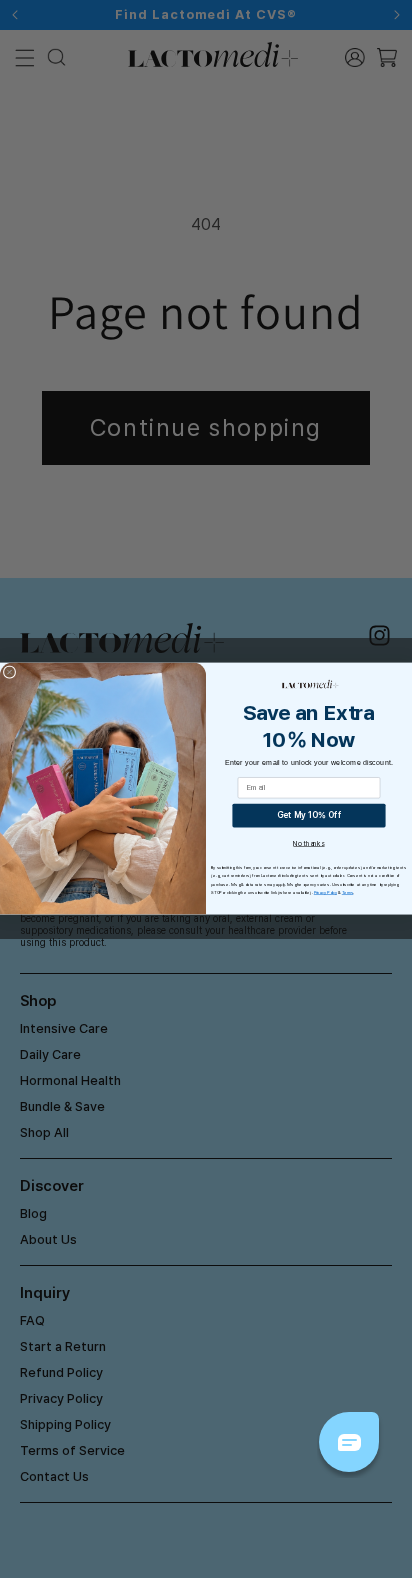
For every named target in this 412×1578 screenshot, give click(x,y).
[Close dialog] (9, 672)
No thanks (308, 844)
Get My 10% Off (309, 816)
